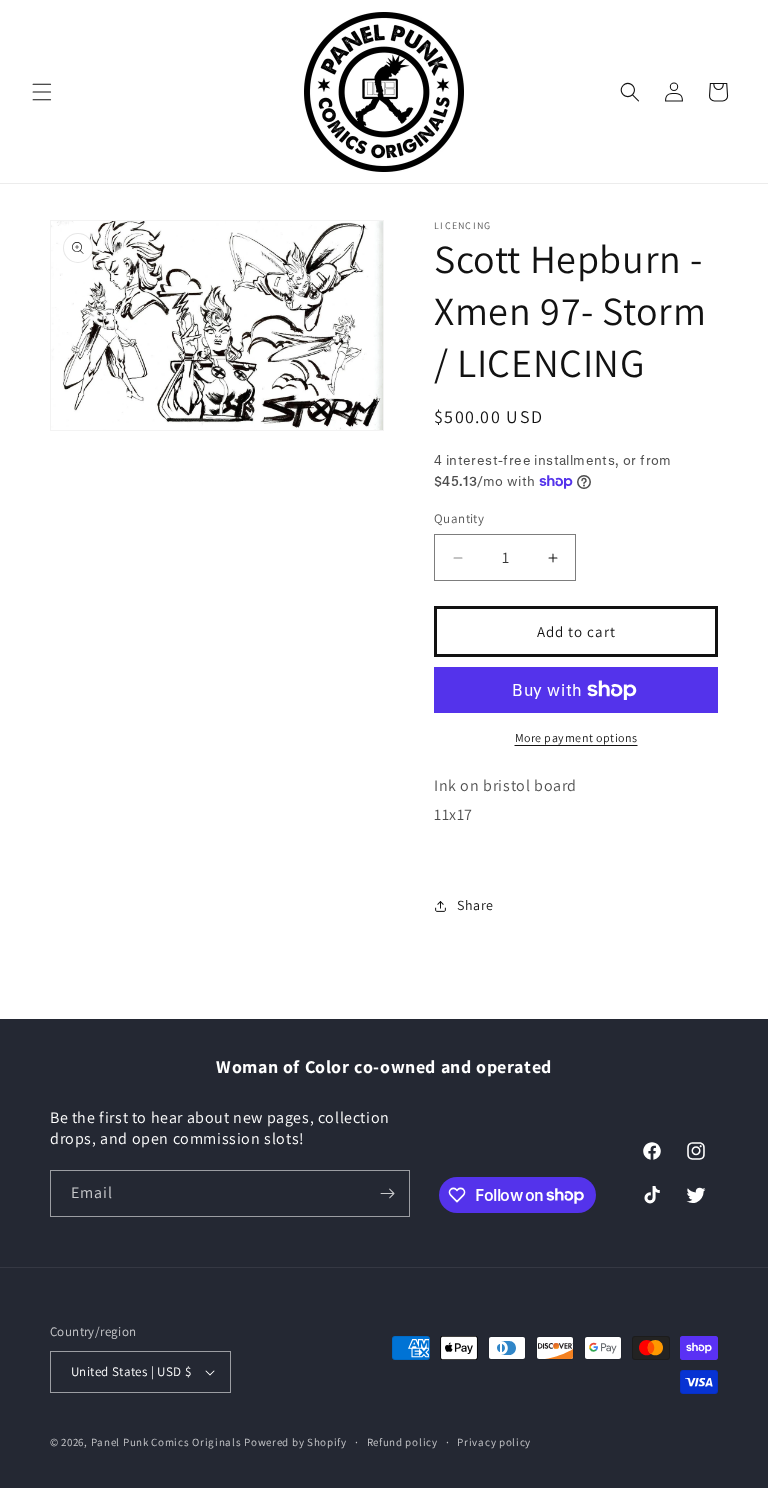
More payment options (576, 737)
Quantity (459, 518)
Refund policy (402, 1442)
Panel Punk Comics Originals (166, 1442)
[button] (42, 92)
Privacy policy (494, 1442)
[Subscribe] (387, 1193)
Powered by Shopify (295, 1442)
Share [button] (475, 905)
